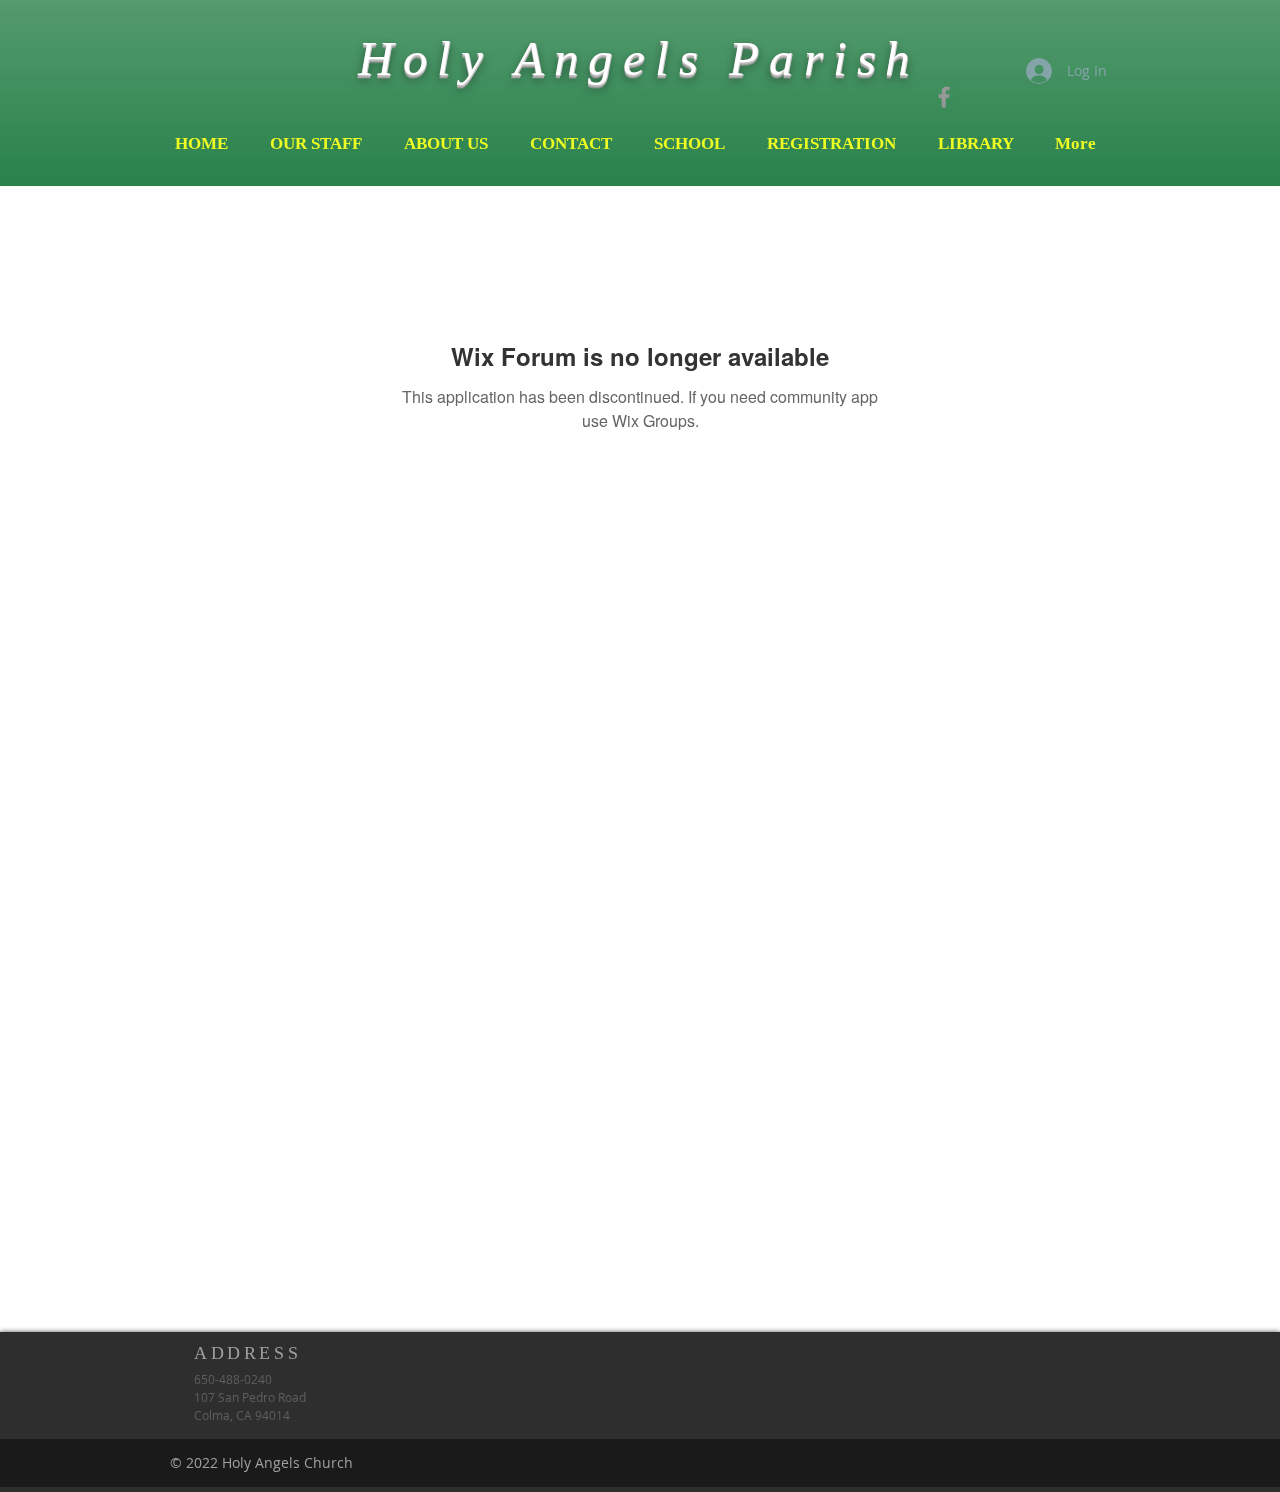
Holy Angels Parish (639, 58)
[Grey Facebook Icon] (944, 97)
